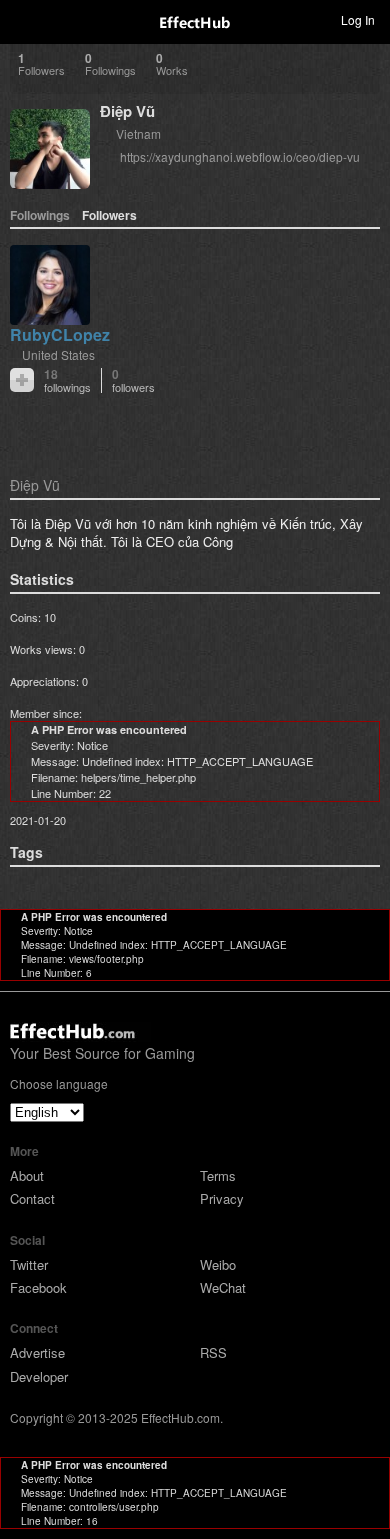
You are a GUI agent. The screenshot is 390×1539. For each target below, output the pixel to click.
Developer (39, 1376)
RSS (213, 1352)
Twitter (29, 1264)
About (27, 1175)
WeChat (223, 1287)
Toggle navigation (24, 19)
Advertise (37, 1352)
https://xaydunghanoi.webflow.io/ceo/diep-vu (240, 156)
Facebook (38, 1287)
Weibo (218, 1264)
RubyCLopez (60, 334)
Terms (218, 1175)
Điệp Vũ (127, 111)
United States (58, 354)
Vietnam (138, 133)
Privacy (222, 1198)
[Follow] (22, 380)
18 (67, 380)
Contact (32, 1198)
